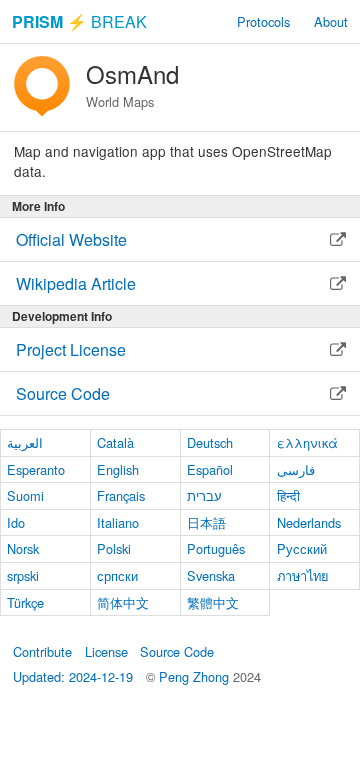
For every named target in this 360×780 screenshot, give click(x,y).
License (106, 651)
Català (115, 442)
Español (210, 469)
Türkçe (25, 602)
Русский (302, 548)
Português (216, 548)
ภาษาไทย (303, 575)
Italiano (118, 522)
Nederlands (309, 522)
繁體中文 (213, 602)
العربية (25, 442)
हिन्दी (288, 495)
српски (117, 575)
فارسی (296, 469)
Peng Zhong (196, 676)
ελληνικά (307, 442)
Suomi (25, 495)
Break (79, 21)
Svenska (211, 575)
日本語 (206, 522)
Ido (16, 522)
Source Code (177, 651)
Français (121, 495)
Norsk (23, 548)
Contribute (42, 651)
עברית (204, 495)
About (331, 21)
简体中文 (123, 602)
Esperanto (36, 469)
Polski (114, 548)
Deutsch (210, 442)
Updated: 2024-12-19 (73, 676)
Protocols (263, 21)
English (118, 469)
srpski (23, 575)
